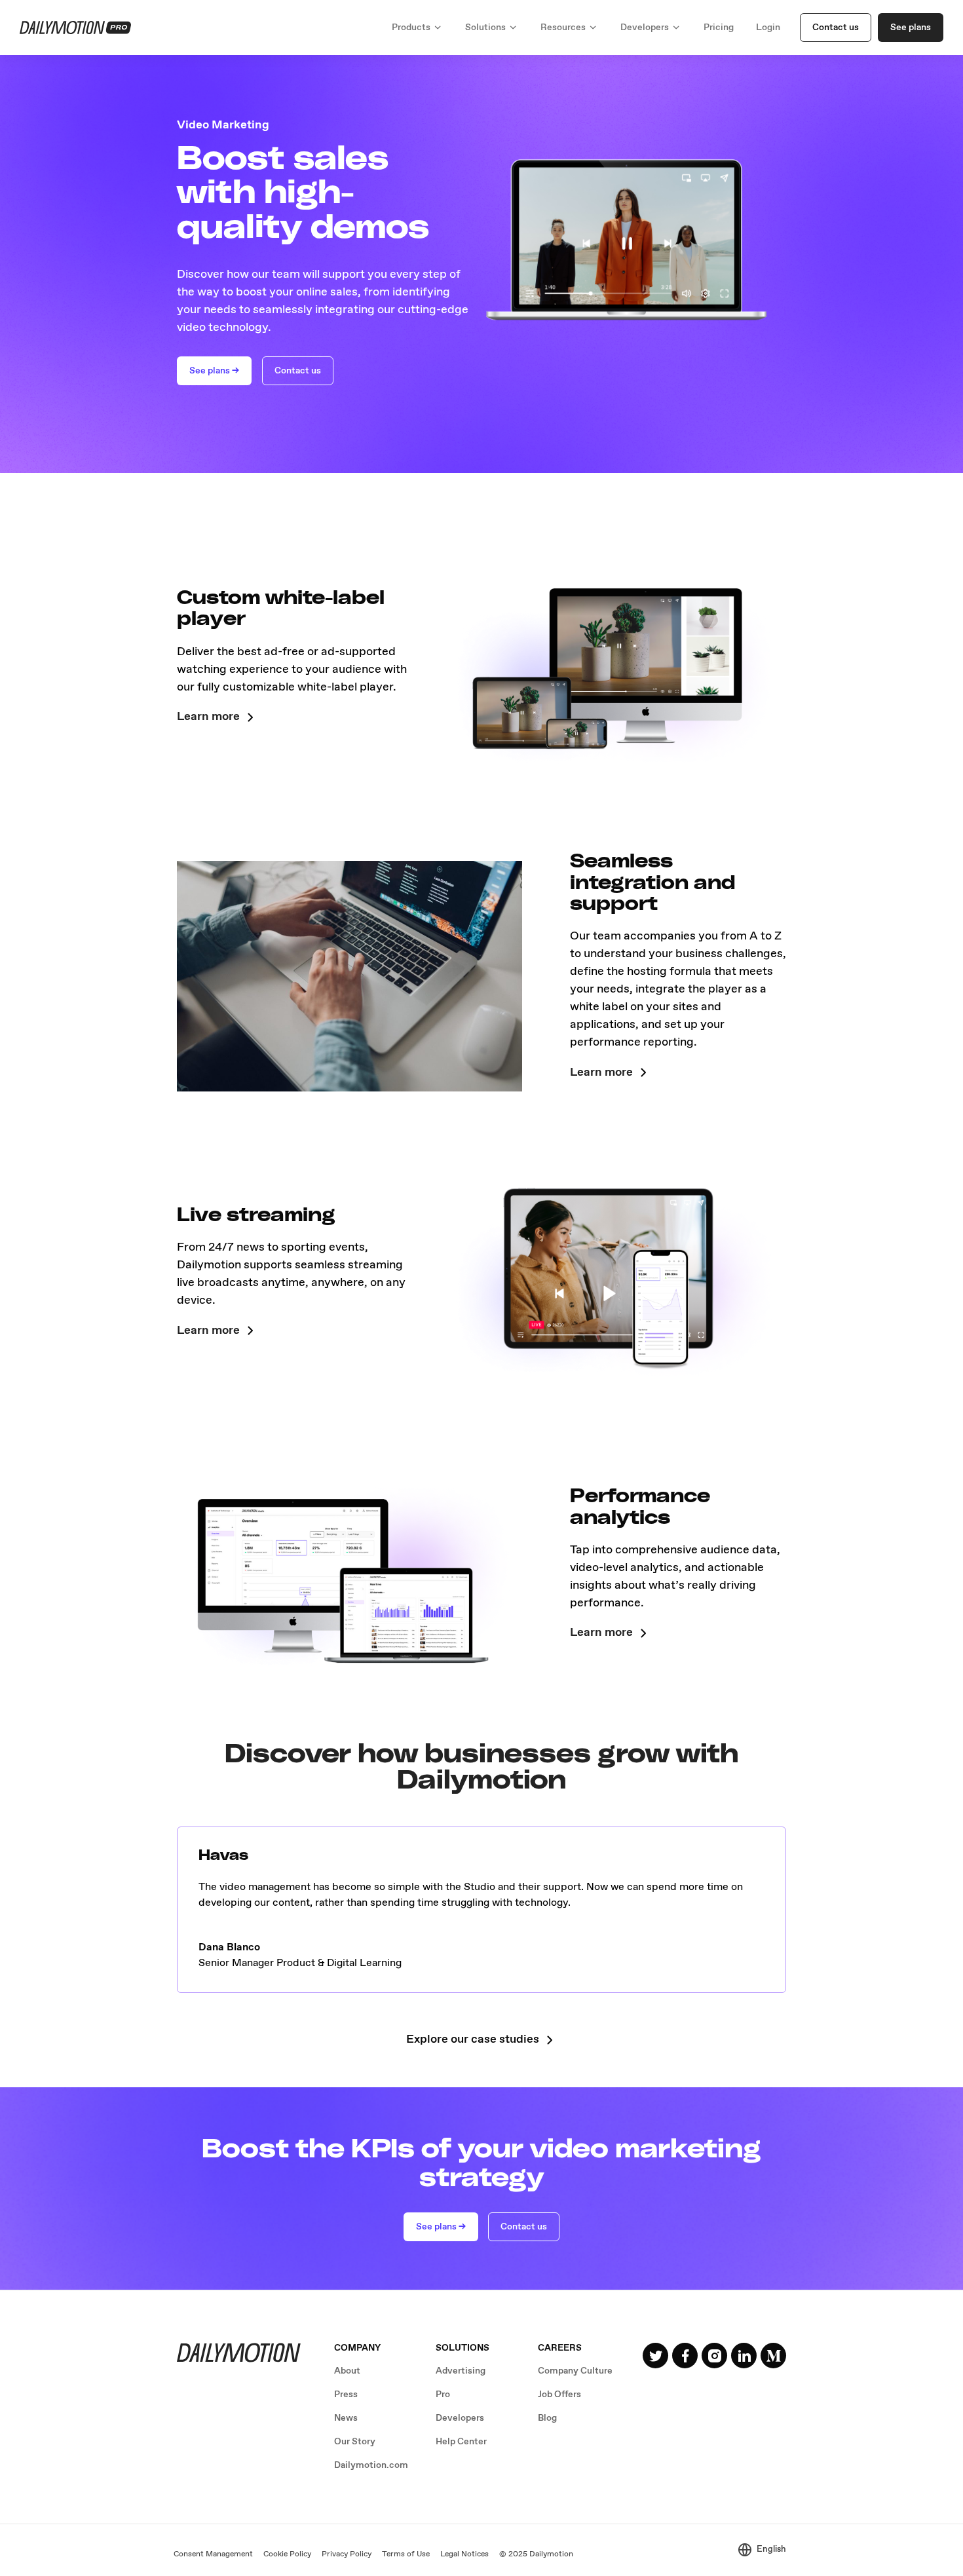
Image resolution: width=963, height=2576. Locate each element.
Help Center (461, 2442)
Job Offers (559, 2395)
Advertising (461, 2371)
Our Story (355, 2442)
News (346, 2418)
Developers (460, 2418)
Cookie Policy (287, 2554)
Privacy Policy (347, 2554)
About (347, 2371)
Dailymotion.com (371, 2465)
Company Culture (575, 2371)
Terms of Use (406, 2554)
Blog (547, 2418)
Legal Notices (464, 2554)
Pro (443, 2395)
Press (346, 2395)
